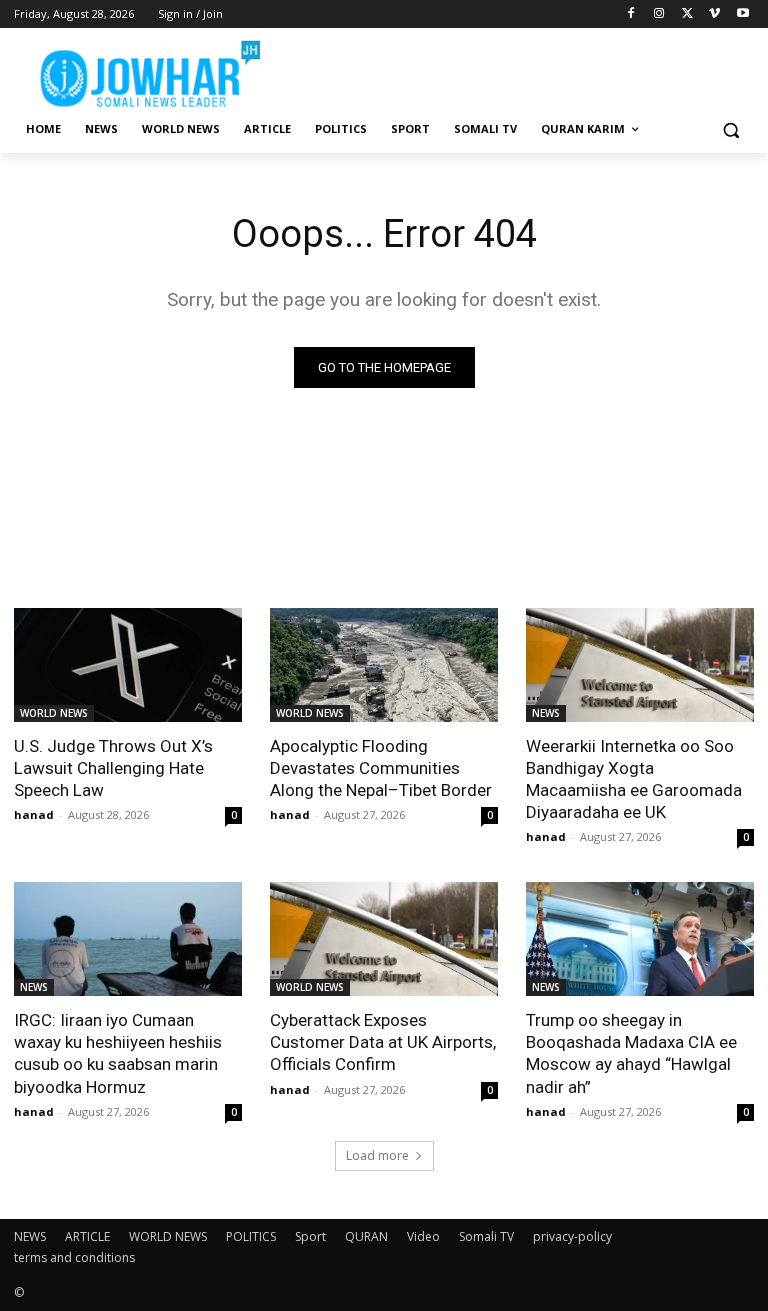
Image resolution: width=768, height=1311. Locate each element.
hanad (34, 814)
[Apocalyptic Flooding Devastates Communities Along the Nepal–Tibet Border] (384, 665)
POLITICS (251, 1236)
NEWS (546, 713)
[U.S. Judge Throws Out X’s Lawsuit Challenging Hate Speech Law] (128, 665)
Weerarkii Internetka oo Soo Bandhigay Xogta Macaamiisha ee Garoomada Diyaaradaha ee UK (634, 779)
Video (423, 1236)
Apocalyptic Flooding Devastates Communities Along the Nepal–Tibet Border (381, 768)
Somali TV (486, 1236)
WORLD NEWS (54, 713)
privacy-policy (572, 1236)
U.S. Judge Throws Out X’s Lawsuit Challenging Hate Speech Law (113, 768)
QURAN (366, 1236)
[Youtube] (742, 14)
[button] (730, 129)
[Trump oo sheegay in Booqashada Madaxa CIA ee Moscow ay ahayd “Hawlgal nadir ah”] (640, 939)
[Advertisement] (520, 70)
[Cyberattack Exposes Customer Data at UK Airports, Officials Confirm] (384, 939)
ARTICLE (87, 1236)
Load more (377, 1155)
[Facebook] (631, 14)
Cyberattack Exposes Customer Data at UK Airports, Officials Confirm (383, 1042)
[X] (687, 14)
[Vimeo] (714, 14)
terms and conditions (74, 1257)
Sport (310, 1236)
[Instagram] (659, 14)
